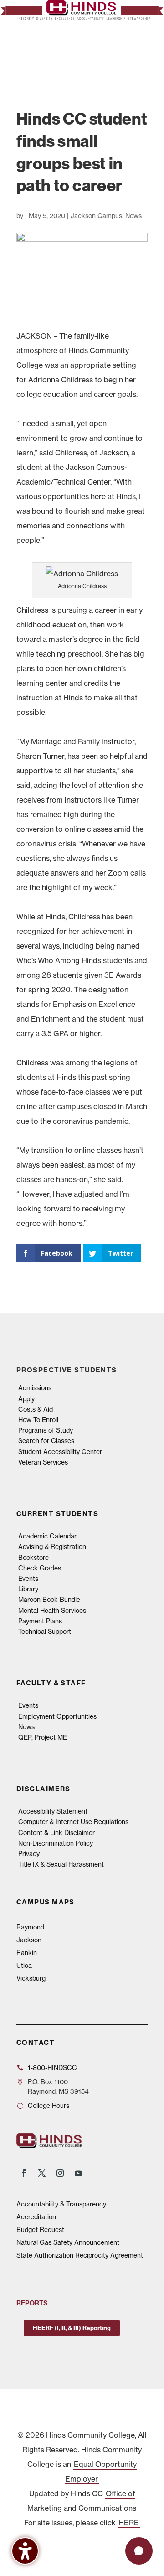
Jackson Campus (96, 216)
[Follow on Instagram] (60, 2173)
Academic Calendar (47, 1536)
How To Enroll (38, 1420)
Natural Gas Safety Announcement (68, 2242)
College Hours (49, 2106)
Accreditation (36, 2217)
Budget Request (40, 2230)
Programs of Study (46, 1430)
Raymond (30, 1927)
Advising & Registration (52, 1547)
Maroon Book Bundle (49, 1600)
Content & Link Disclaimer (56, 1833)
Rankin (27, 1953)
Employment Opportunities (57, 1716)
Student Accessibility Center (60, 1452)
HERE (129, 2523)
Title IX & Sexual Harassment (61, 1864)
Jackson (29, 1940)
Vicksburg (31, 1978)
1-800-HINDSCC (52, 2068)
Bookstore (33, 1558)
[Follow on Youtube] (78, 2173)
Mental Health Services (52, 1611)
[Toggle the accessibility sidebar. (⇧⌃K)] (25, 2551)
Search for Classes (46, 1441)
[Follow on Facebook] (24, 2173)
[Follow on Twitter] (42, 2173)
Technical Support (45, 1632)
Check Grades (40, 1568)
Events (28, 1579)
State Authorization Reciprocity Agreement (80, 2255)
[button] (136, 51)
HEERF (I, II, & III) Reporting (72, 2328)
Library (28, 1589)
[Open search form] (117, 51)
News (133, 216)
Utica (24, 1966)
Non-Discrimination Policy (56, 1843)
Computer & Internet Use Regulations (73, 1822)
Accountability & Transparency (61, 2204)
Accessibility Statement (53, 1811)
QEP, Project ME (43, 1737)
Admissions (35, 1388)
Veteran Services (43, 1462)
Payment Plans (40, 1621)
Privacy (29, 1854)
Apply (26, 1399)
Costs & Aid (36, 1409)
